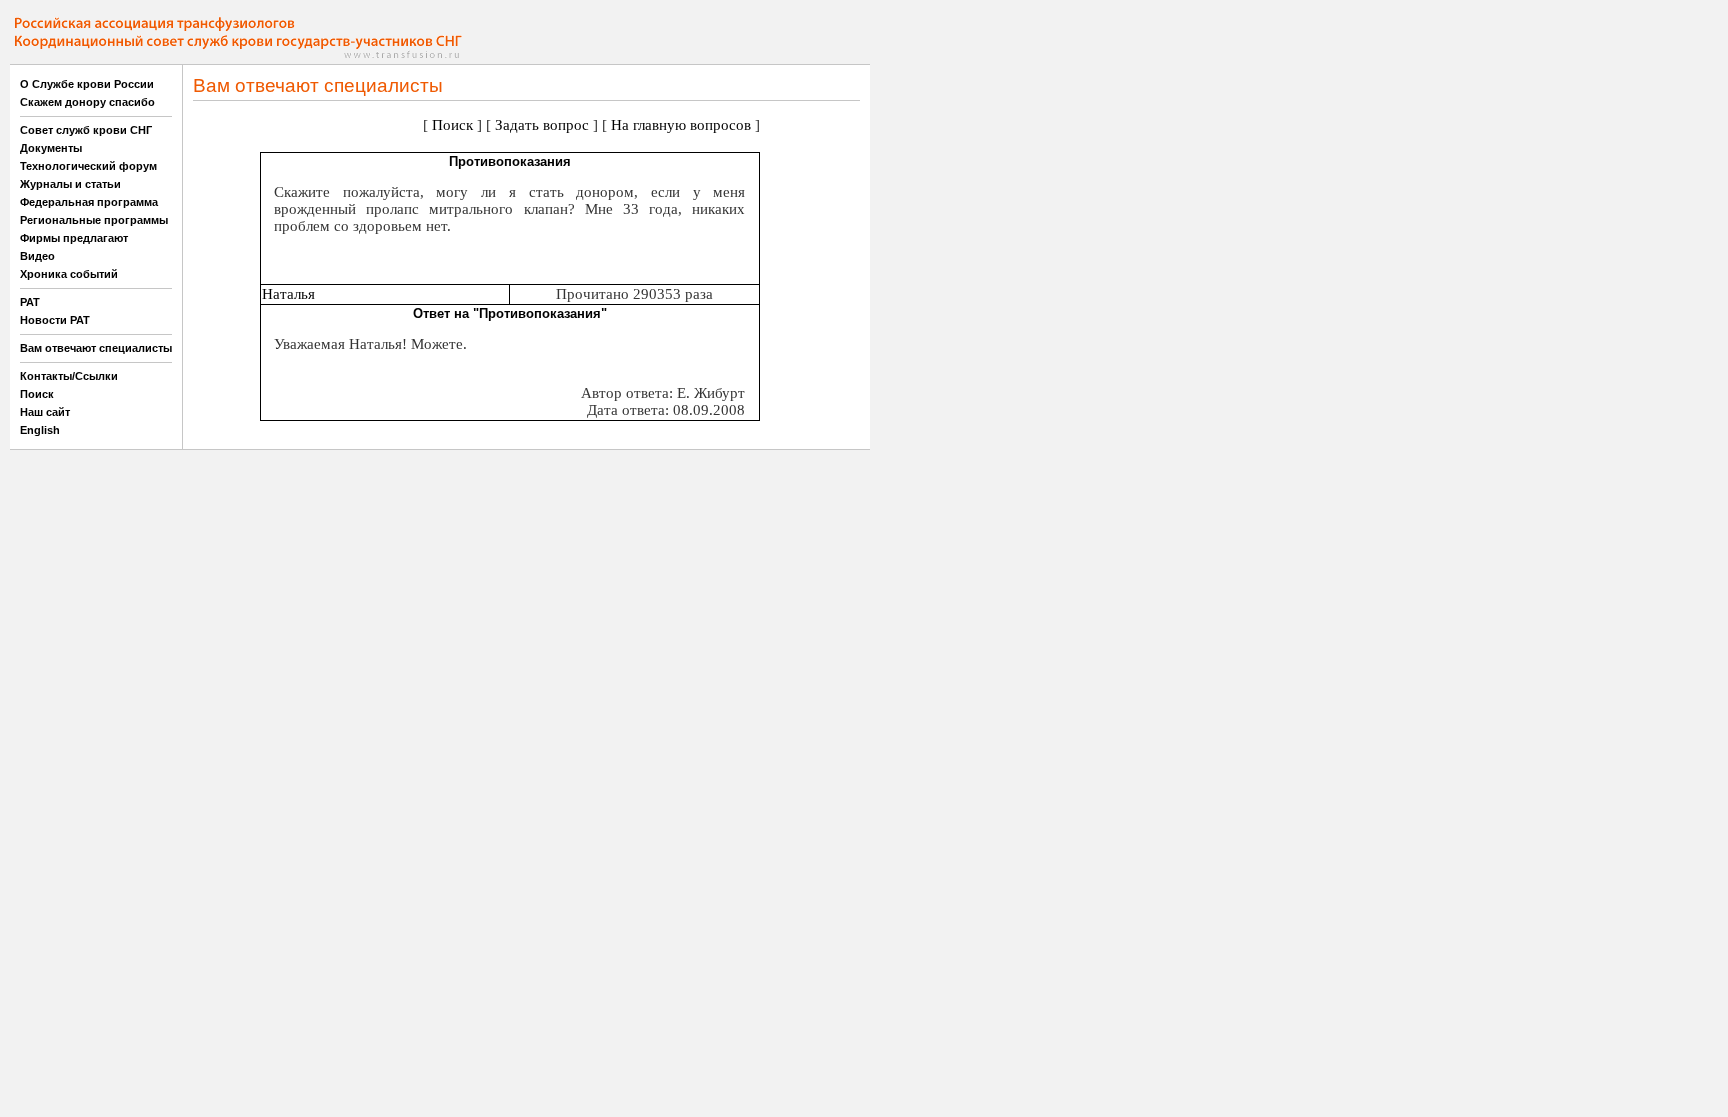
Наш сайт (45, 412)
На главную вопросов (681, 125)
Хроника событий (69, 274)
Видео (37, 256)
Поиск (37, 394)
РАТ (30, 302)
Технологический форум (88, 166)
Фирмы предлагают (74, 238)
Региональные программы (94, 220)
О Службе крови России (87, 84)
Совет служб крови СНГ (86, 130)
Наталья (288, 294)
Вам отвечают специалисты (96, 348)
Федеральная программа (89, 202)
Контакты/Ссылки (69, 376)
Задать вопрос (542, 125)
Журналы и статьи (70, 184)
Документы (51, 148)
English (40, 430)
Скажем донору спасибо (87, 102)
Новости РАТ (55, 320)
